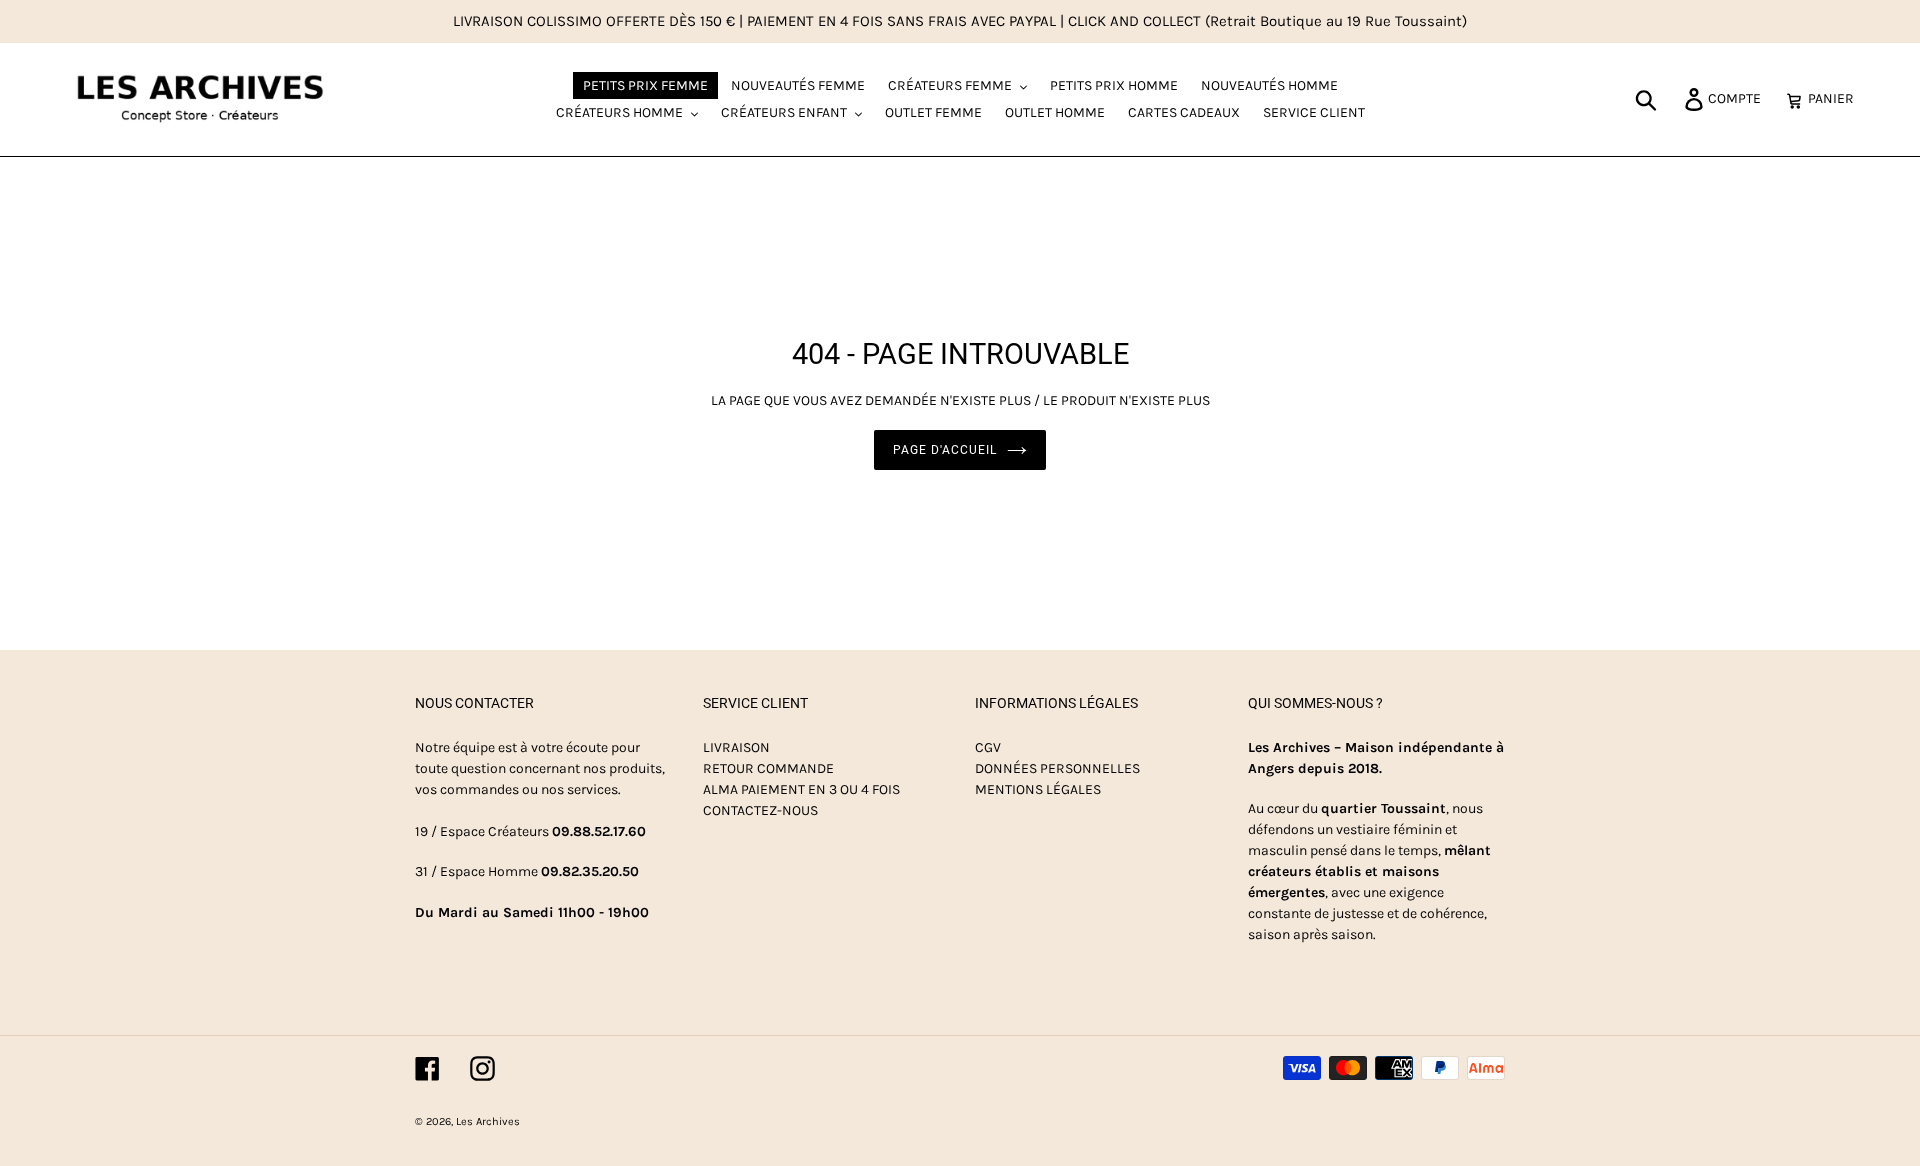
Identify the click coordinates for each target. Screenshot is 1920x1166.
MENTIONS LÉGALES (1038, 789)
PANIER (1836, 98)
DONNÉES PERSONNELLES (1057, 768)
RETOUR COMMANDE (768, 768)
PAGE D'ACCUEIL (944, 450)
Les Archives (488, 1121)
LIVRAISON (736, 747)
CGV (988, 747)
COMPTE (1740, 98)
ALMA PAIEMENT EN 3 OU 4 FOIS (801, 789)
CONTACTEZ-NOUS (760, 810)
